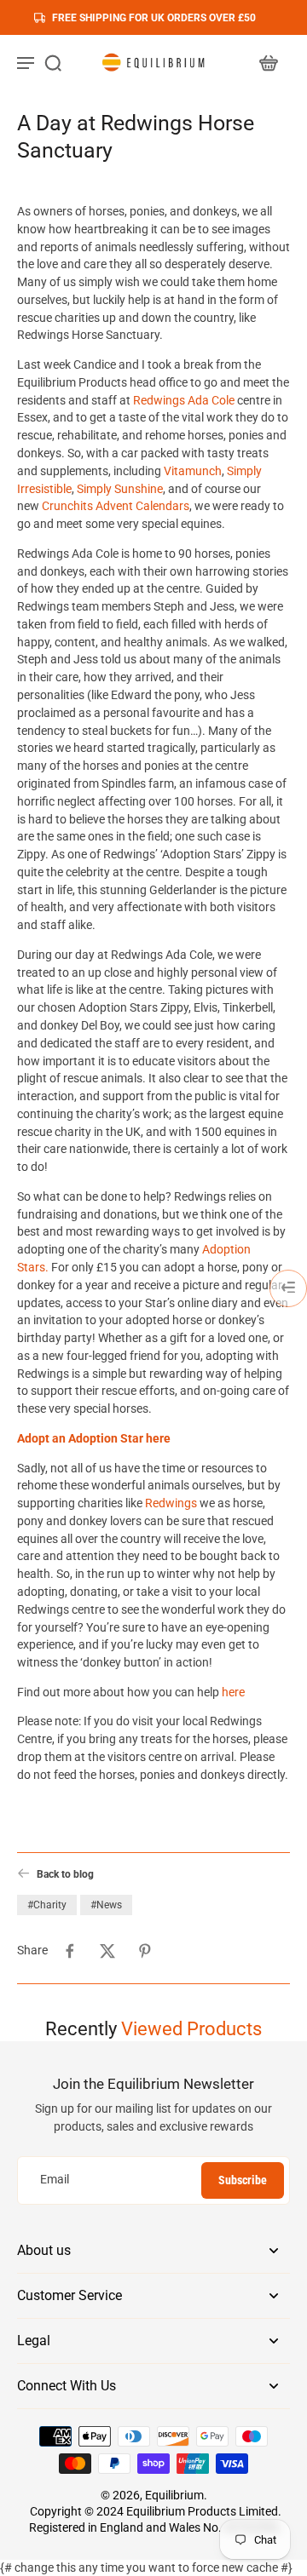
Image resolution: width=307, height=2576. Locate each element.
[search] (53, 62)
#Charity (47, 1905)
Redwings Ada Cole (184, 400)
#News (106, 1905)
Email (55, 2180)
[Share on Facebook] (70, 1951)
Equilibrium (174, 2495)
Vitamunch (193, 471)
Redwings (171, 1503)
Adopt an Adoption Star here (94, 1438)
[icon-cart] (268, 62)
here (233, 1692)
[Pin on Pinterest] (145, 1951)
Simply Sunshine (120, 489)
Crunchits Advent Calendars (116, 506)
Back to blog (65, 1874)
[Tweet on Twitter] (107, 1951)
